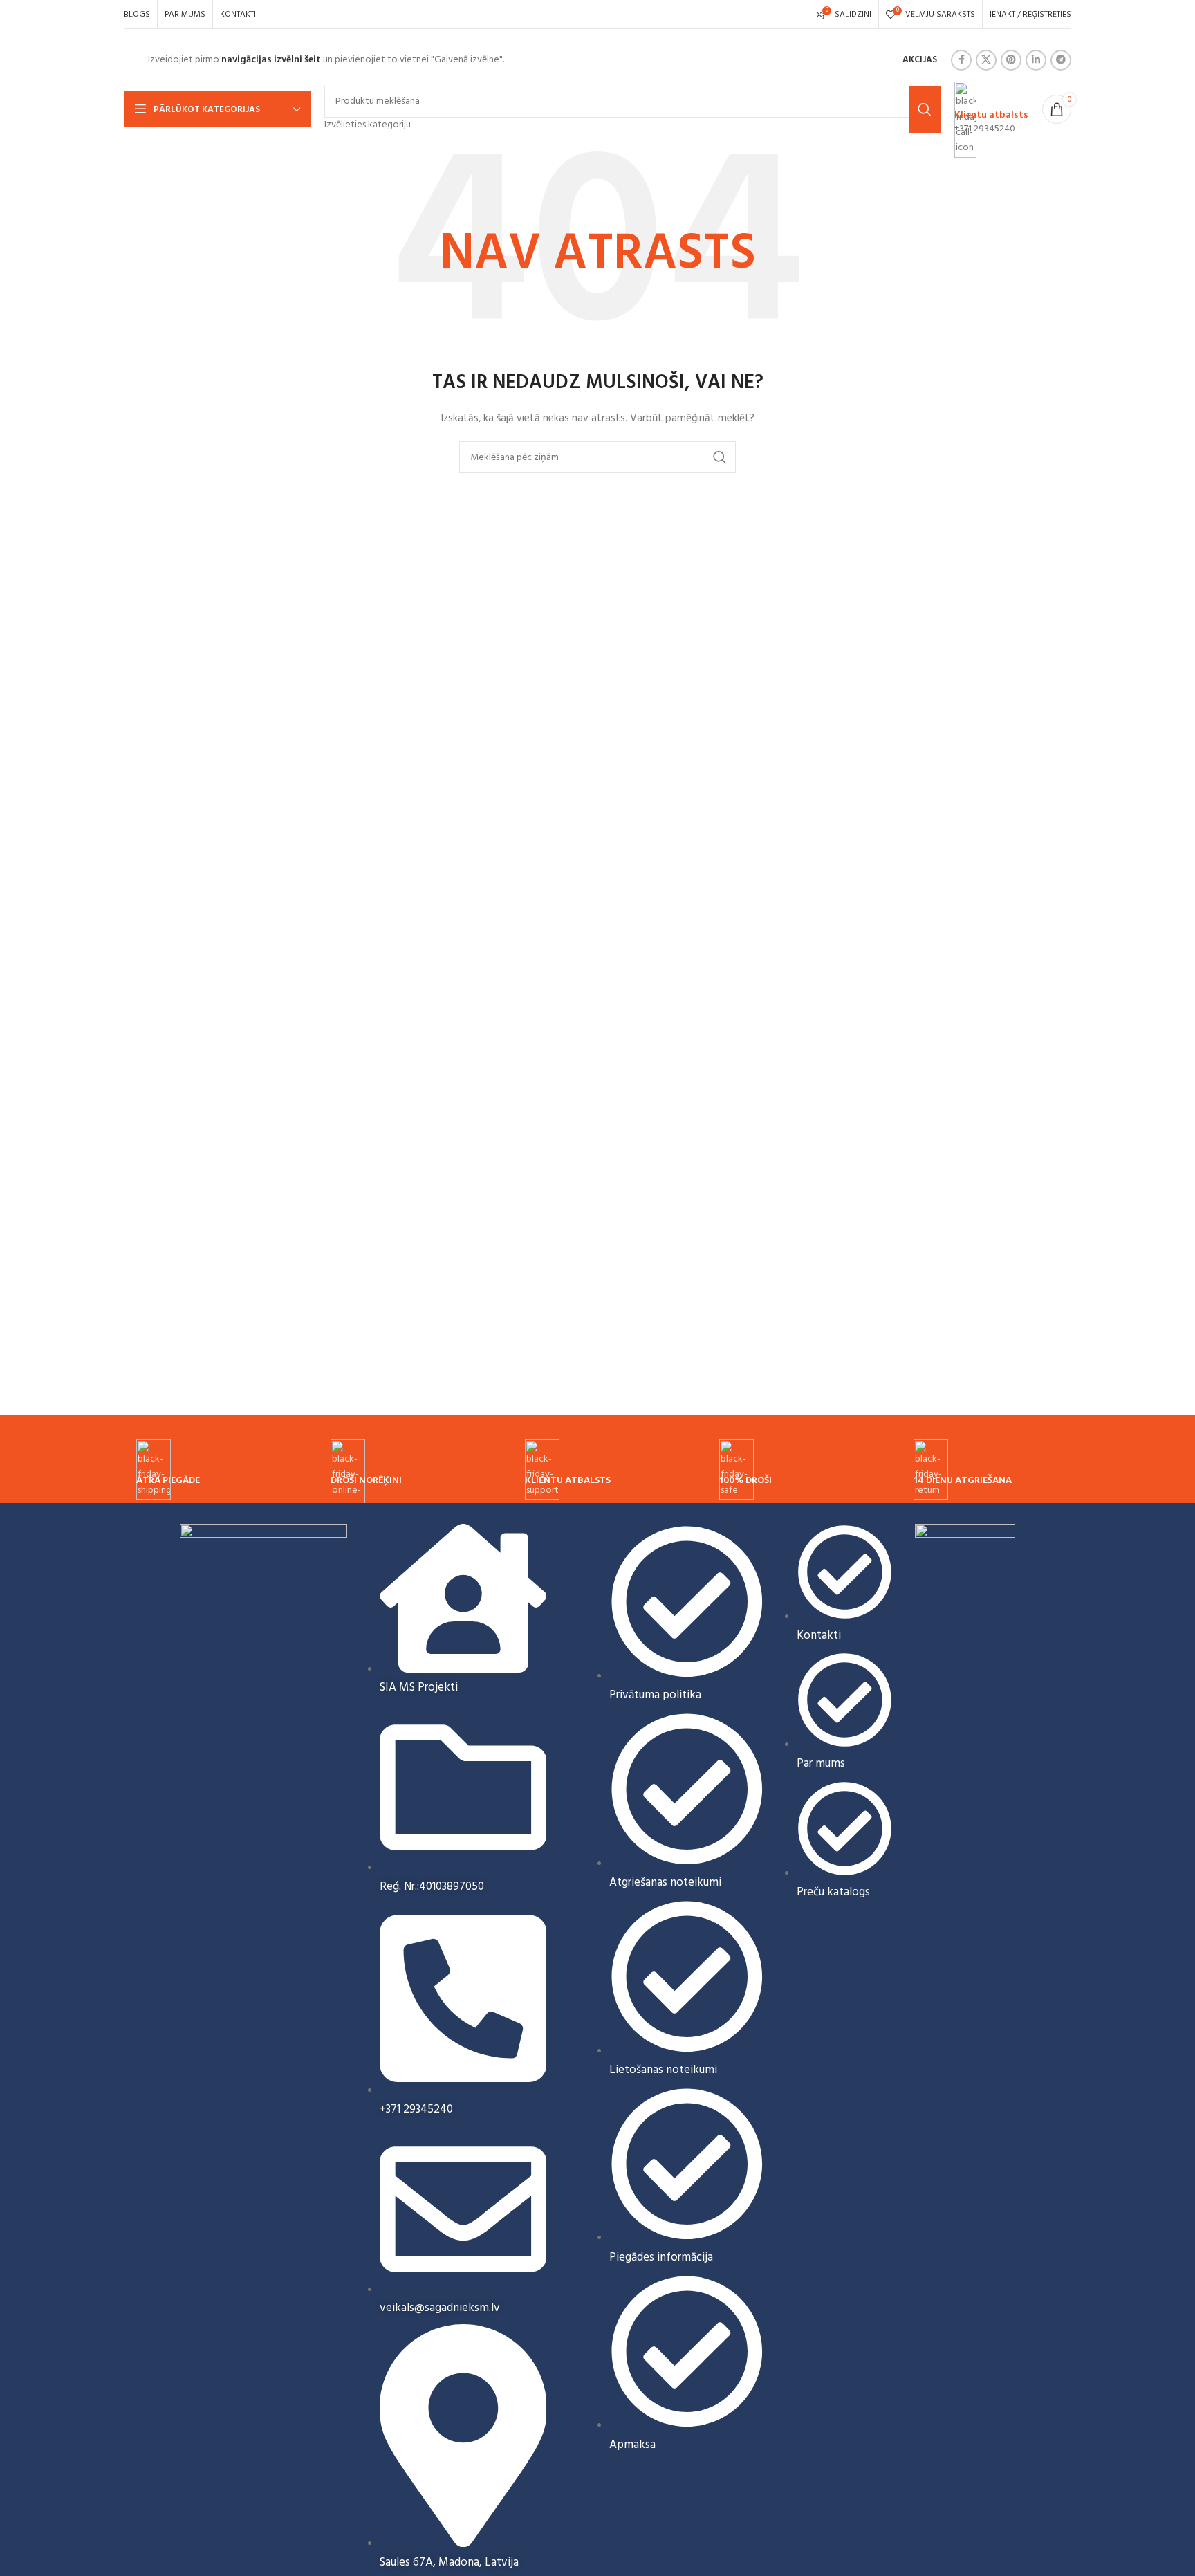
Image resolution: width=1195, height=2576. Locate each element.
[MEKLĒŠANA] (720, 457)
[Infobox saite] (597, 64)
